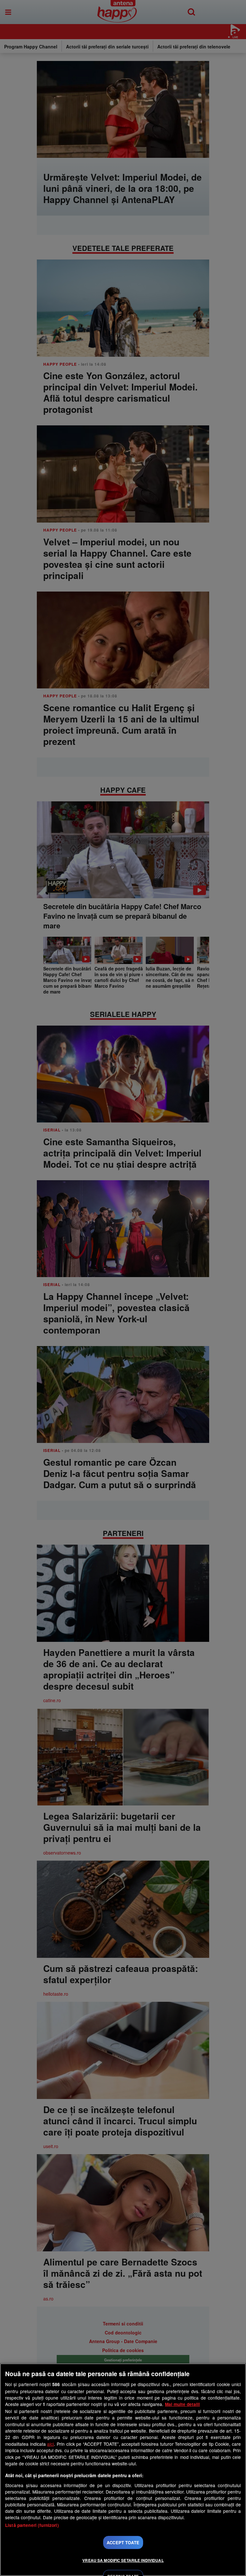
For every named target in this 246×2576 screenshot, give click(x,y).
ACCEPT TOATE (123, 2542)
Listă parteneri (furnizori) (32, 2525)
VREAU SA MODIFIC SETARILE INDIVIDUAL (123, 2560)
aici (50, 2444)
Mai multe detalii (182, 2404)
